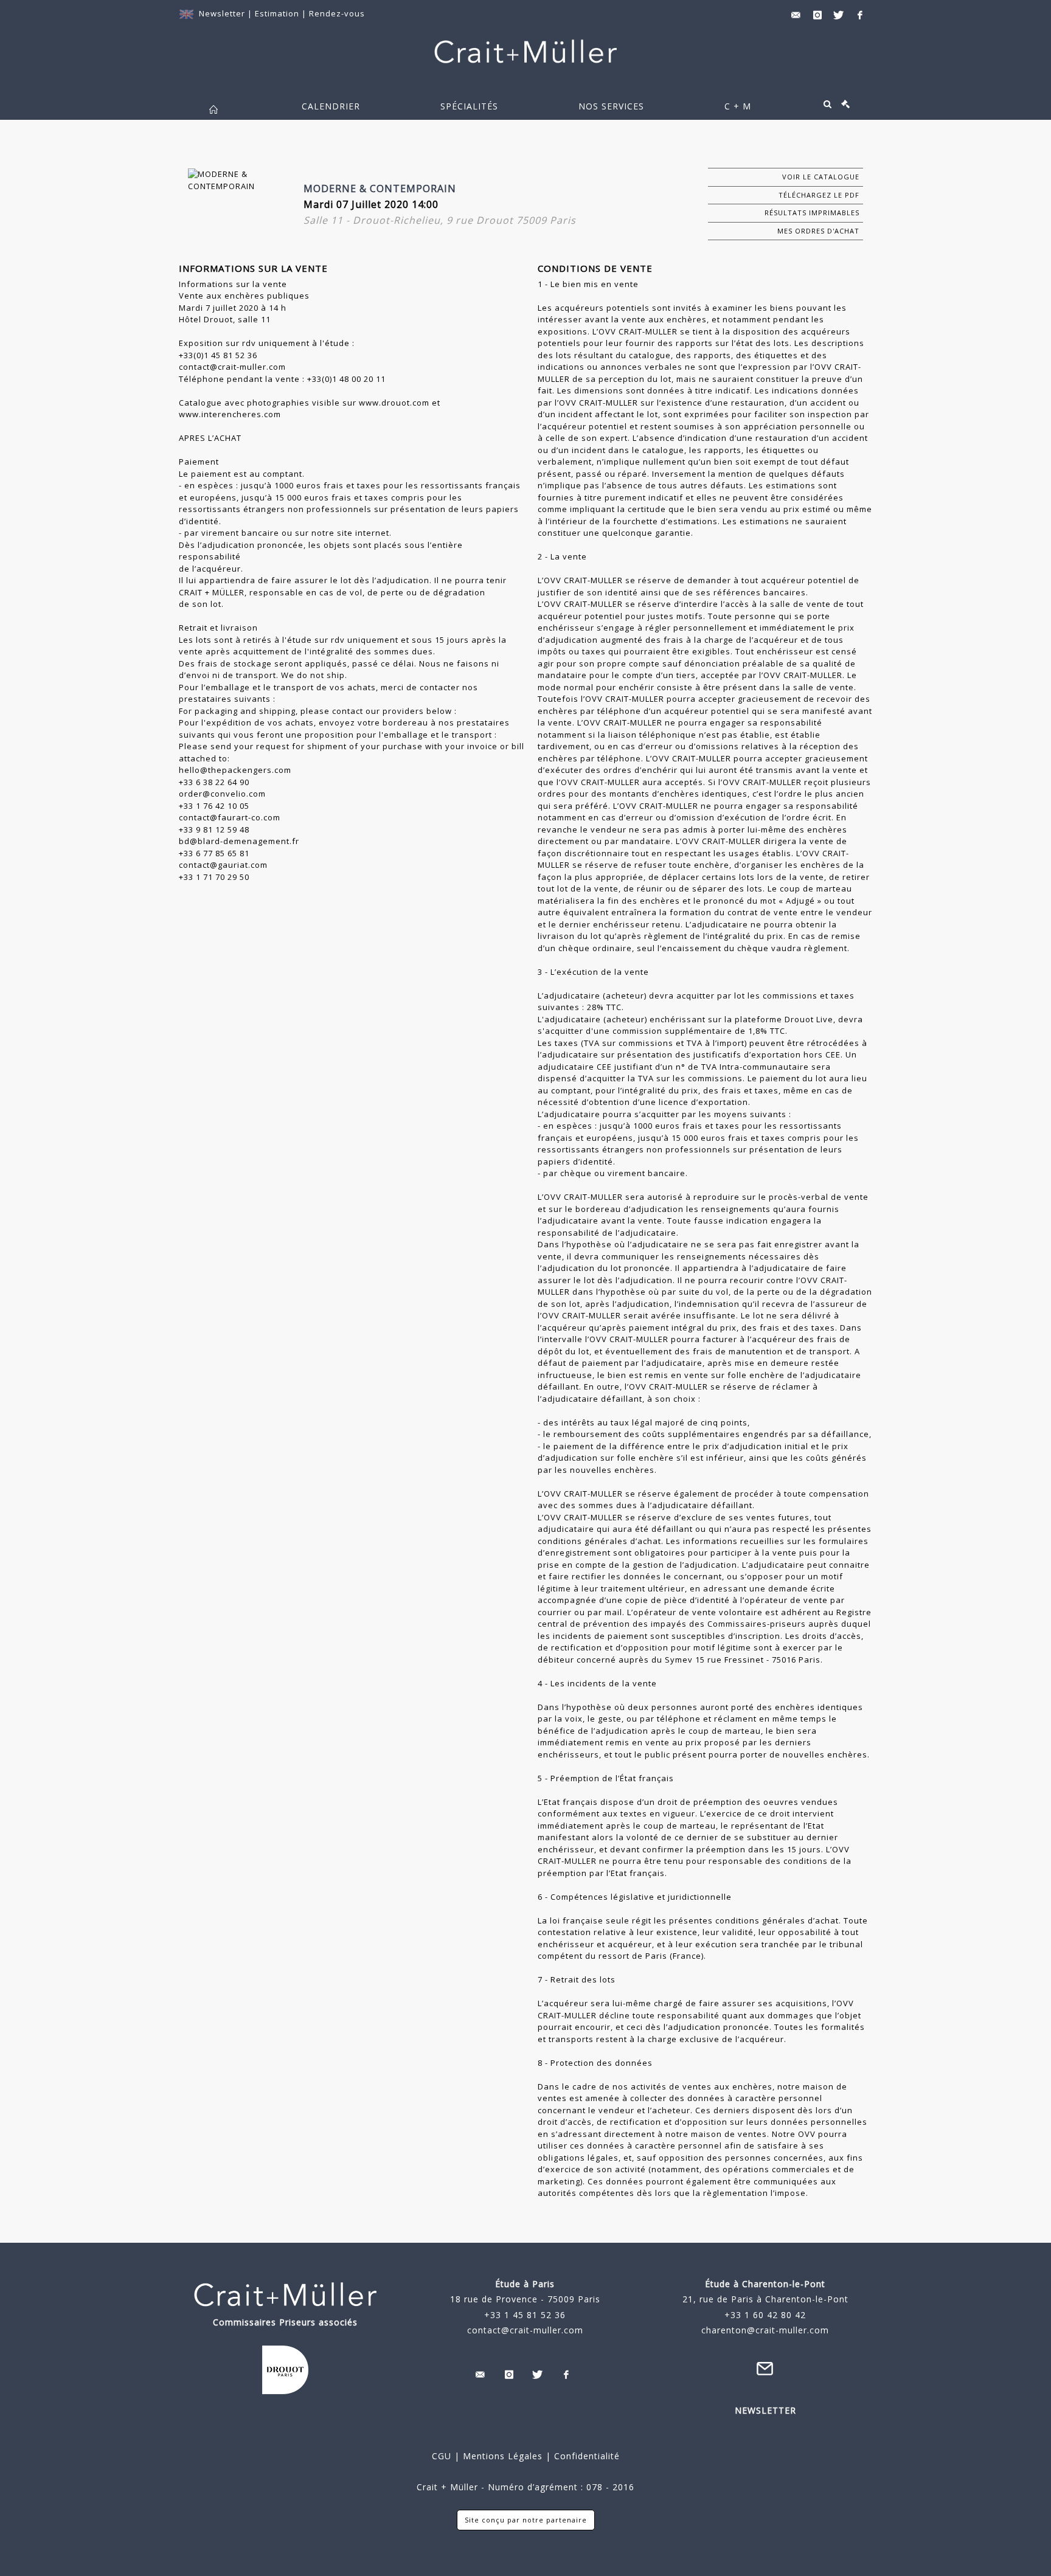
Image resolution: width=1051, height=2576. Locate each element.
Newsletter (222, 13)
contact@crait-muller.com (525, 2330)
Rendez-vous (337, 13)
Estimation (278, 13)
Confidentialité (585, 2456)
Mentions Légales (503, 2456)
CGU (442, 2456)
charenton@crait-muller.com (765, 2330)
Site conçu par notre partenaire (526, 2520)
